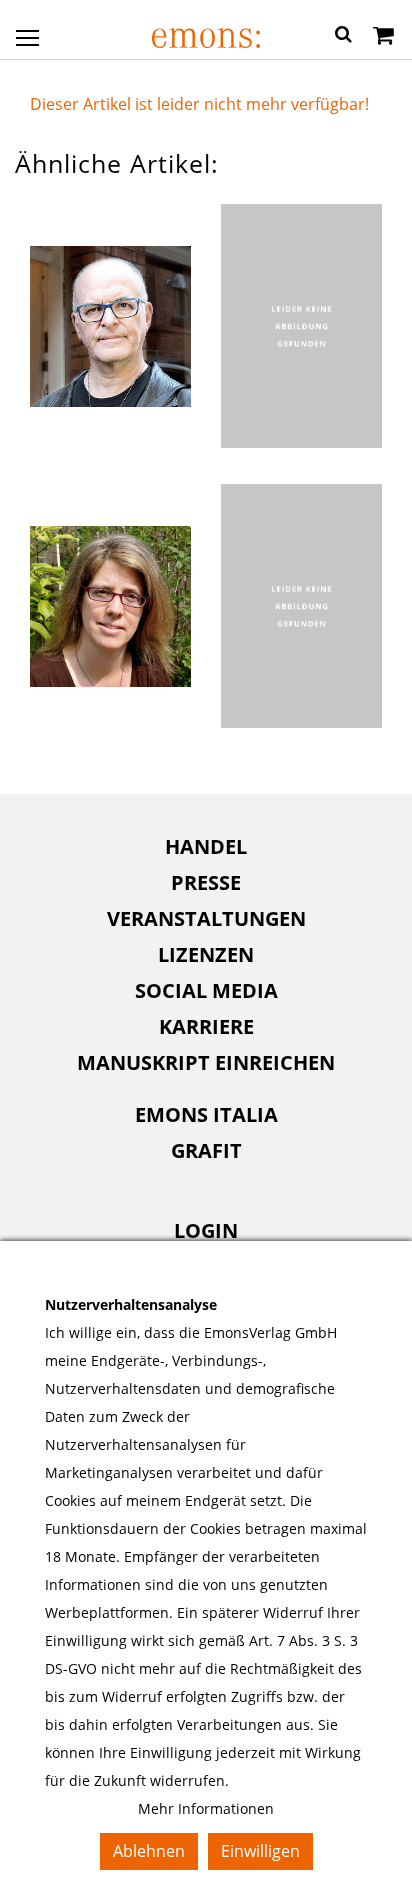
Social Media (206, 990)
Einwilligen (260, 1851)
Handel (206, 846)
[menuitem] (206, 847)
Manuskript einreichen (206, 1062)
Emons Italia (206, 1114)
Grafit (206, 1150)
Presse (206, 882)
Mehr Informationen (206, 1808)
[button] (343, 37)
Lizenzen (206, 954)
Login (206, 1230)
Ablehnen (149, 1851)
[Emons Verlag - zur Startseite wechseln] (205, 38)
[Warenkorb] (383, 37)
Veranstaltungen (206, 918)
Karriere (206, 1026)
